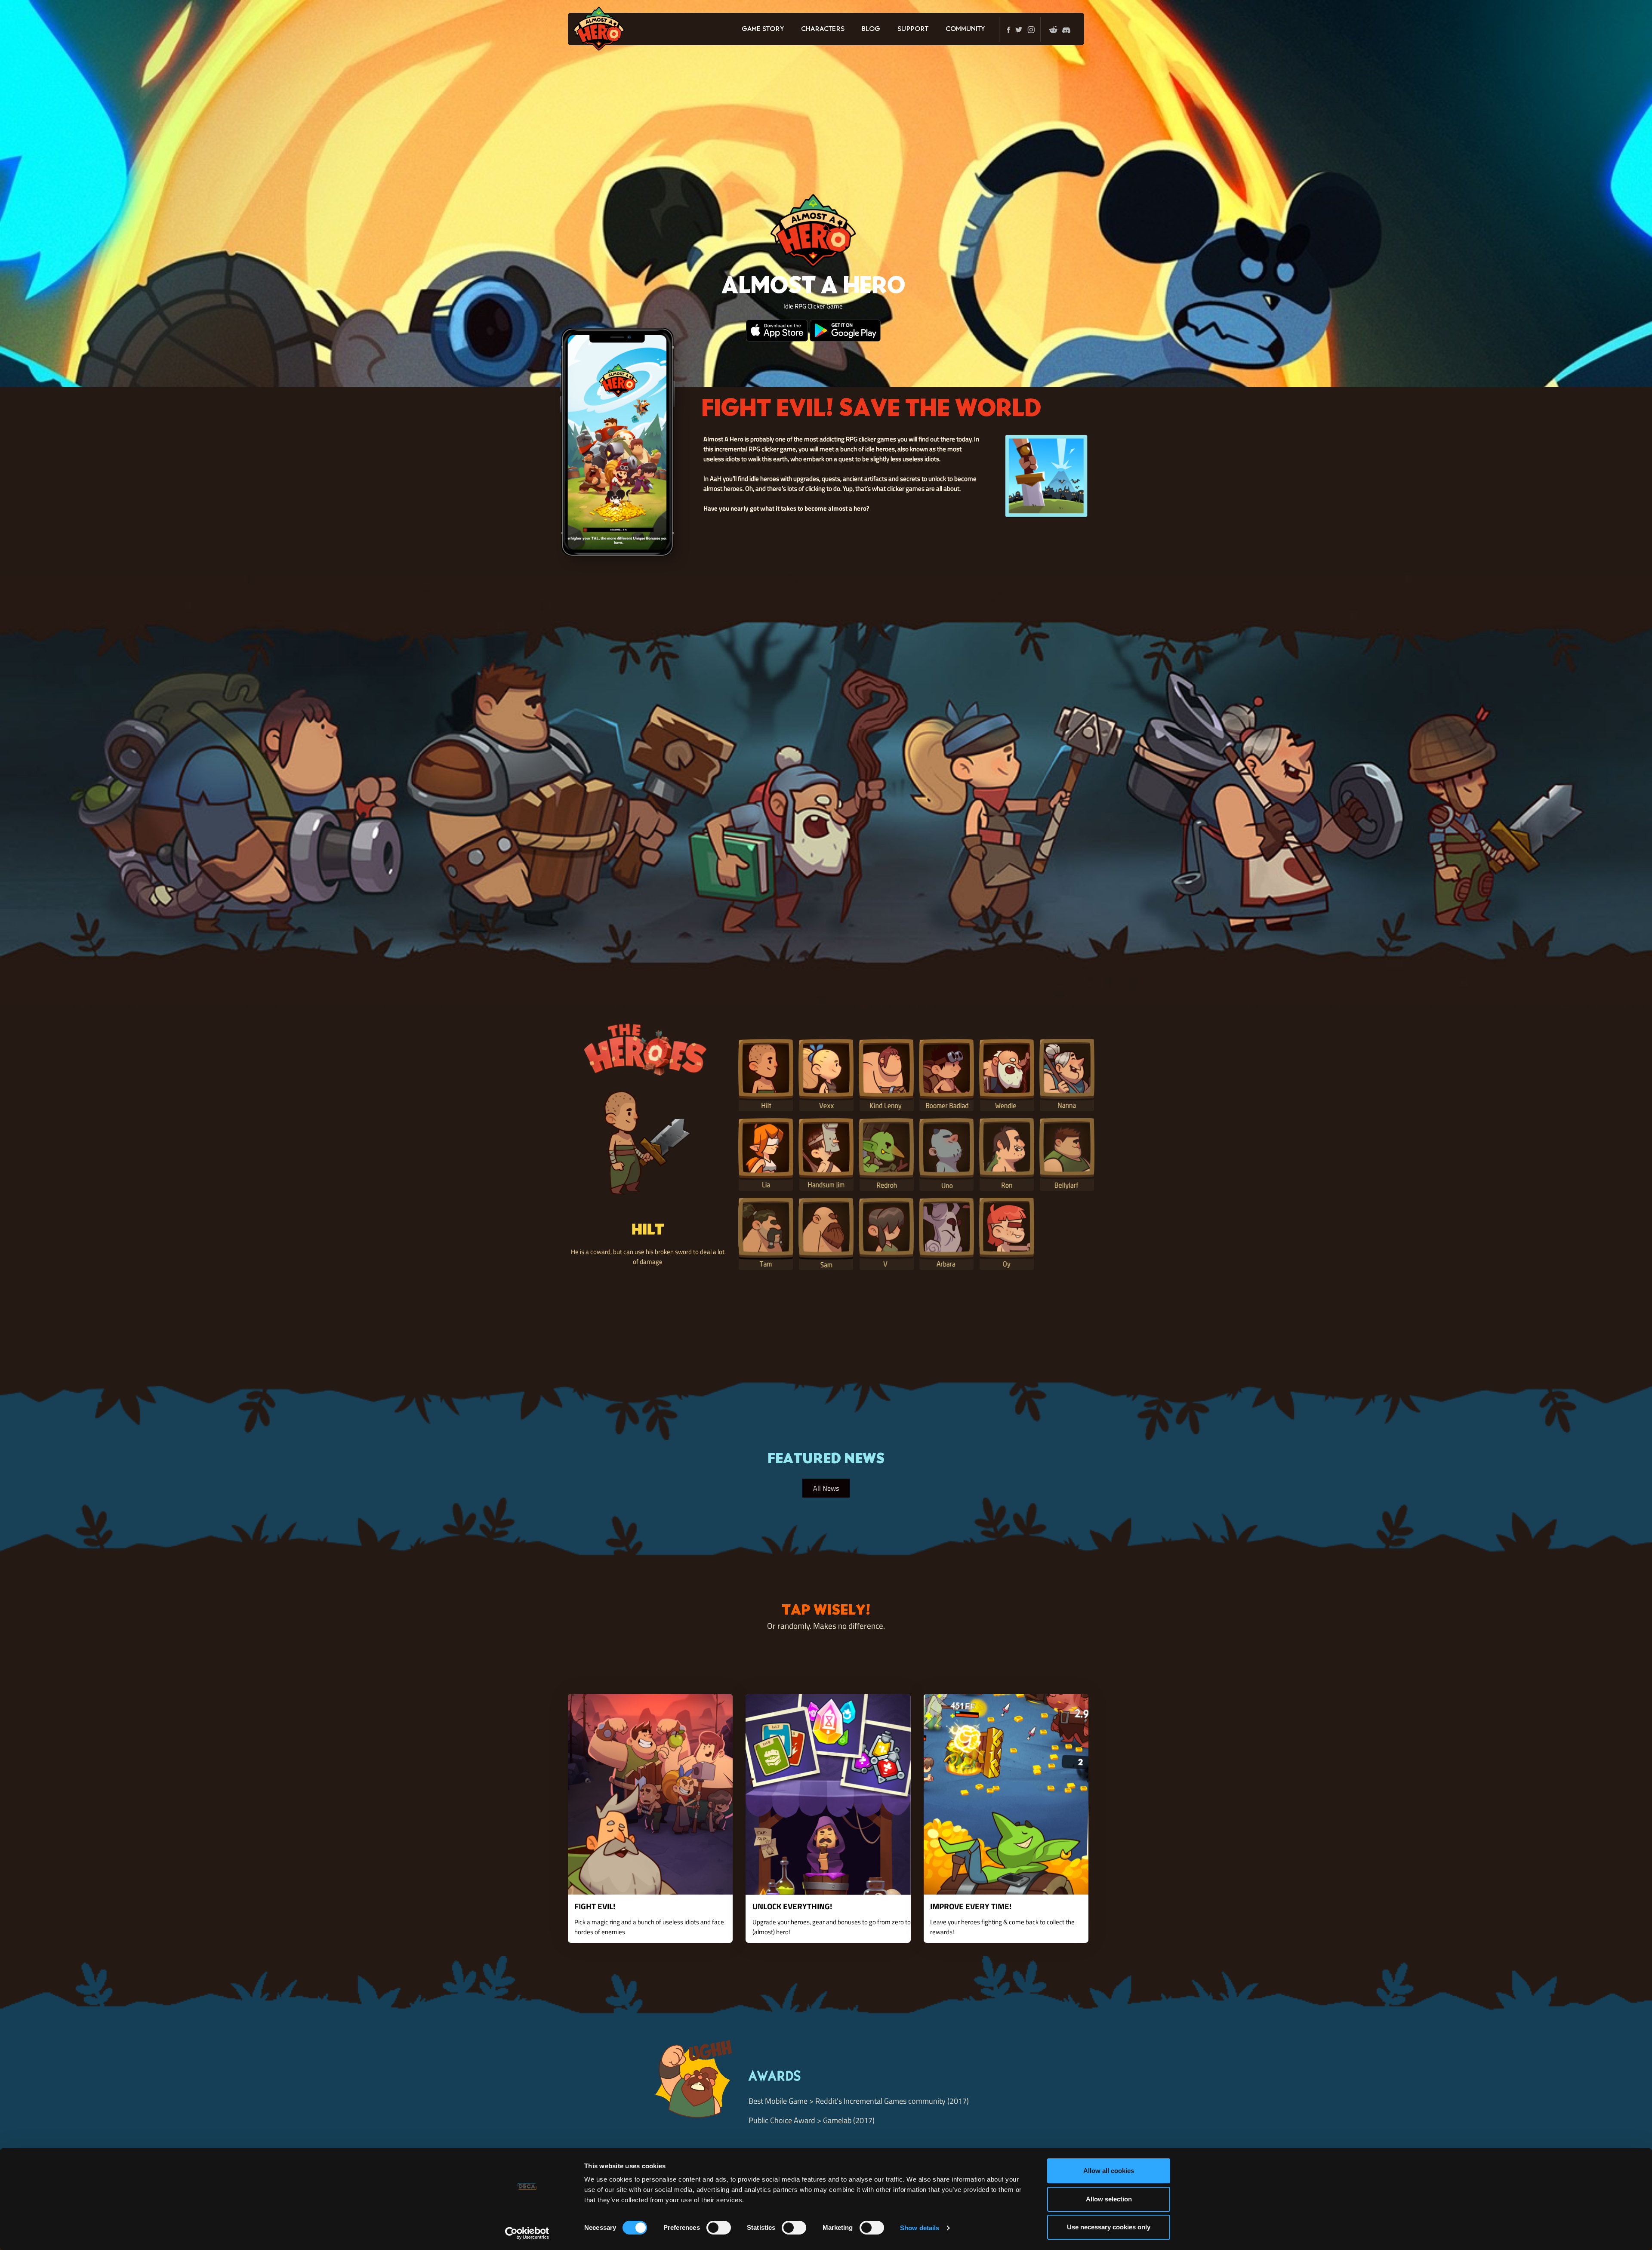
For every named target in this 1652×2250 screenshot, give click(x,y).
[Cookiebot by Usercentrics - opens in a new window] (527, 2233)
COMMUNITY (965, 29)
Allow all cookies (1109, 2171)
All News (826, 1488)
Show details (920, 2228)
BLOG (871, 29)
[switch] (719, 2228)
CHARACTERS (823, 29)
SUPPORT (913, 29)
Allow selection (1109, 2199)
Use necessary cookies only (1109, 2227)
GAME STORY (763, 29)
